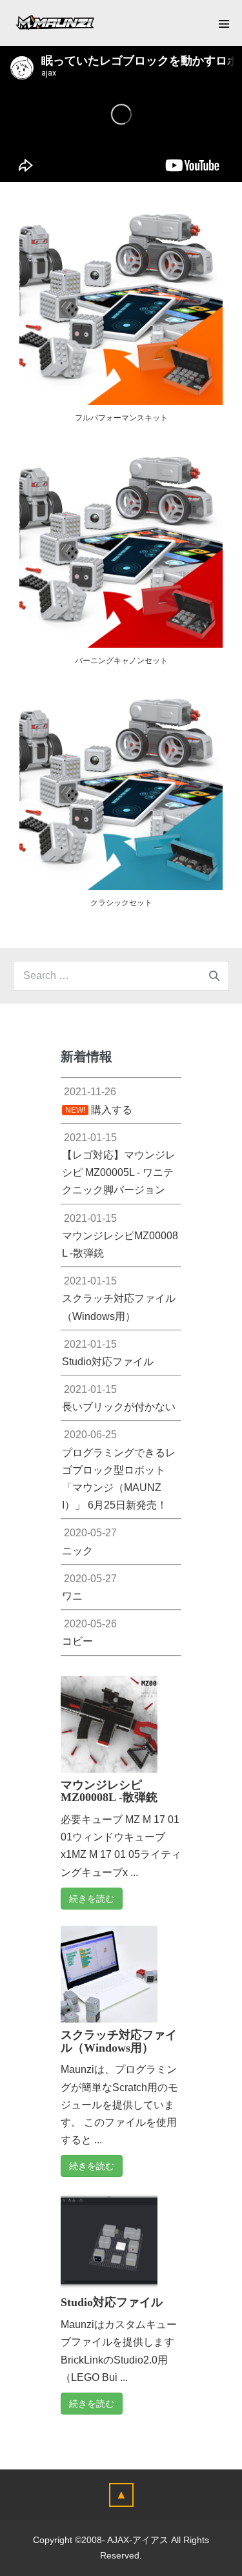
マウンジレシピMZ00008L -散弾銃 (109, 1791)
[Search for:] (121, 975)
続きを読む (92, 1899)
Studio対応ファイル (112, 2302)
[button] (121, 2495)
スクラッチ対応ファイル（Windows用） (119, 2041)
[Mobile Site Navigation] (224, 24)
